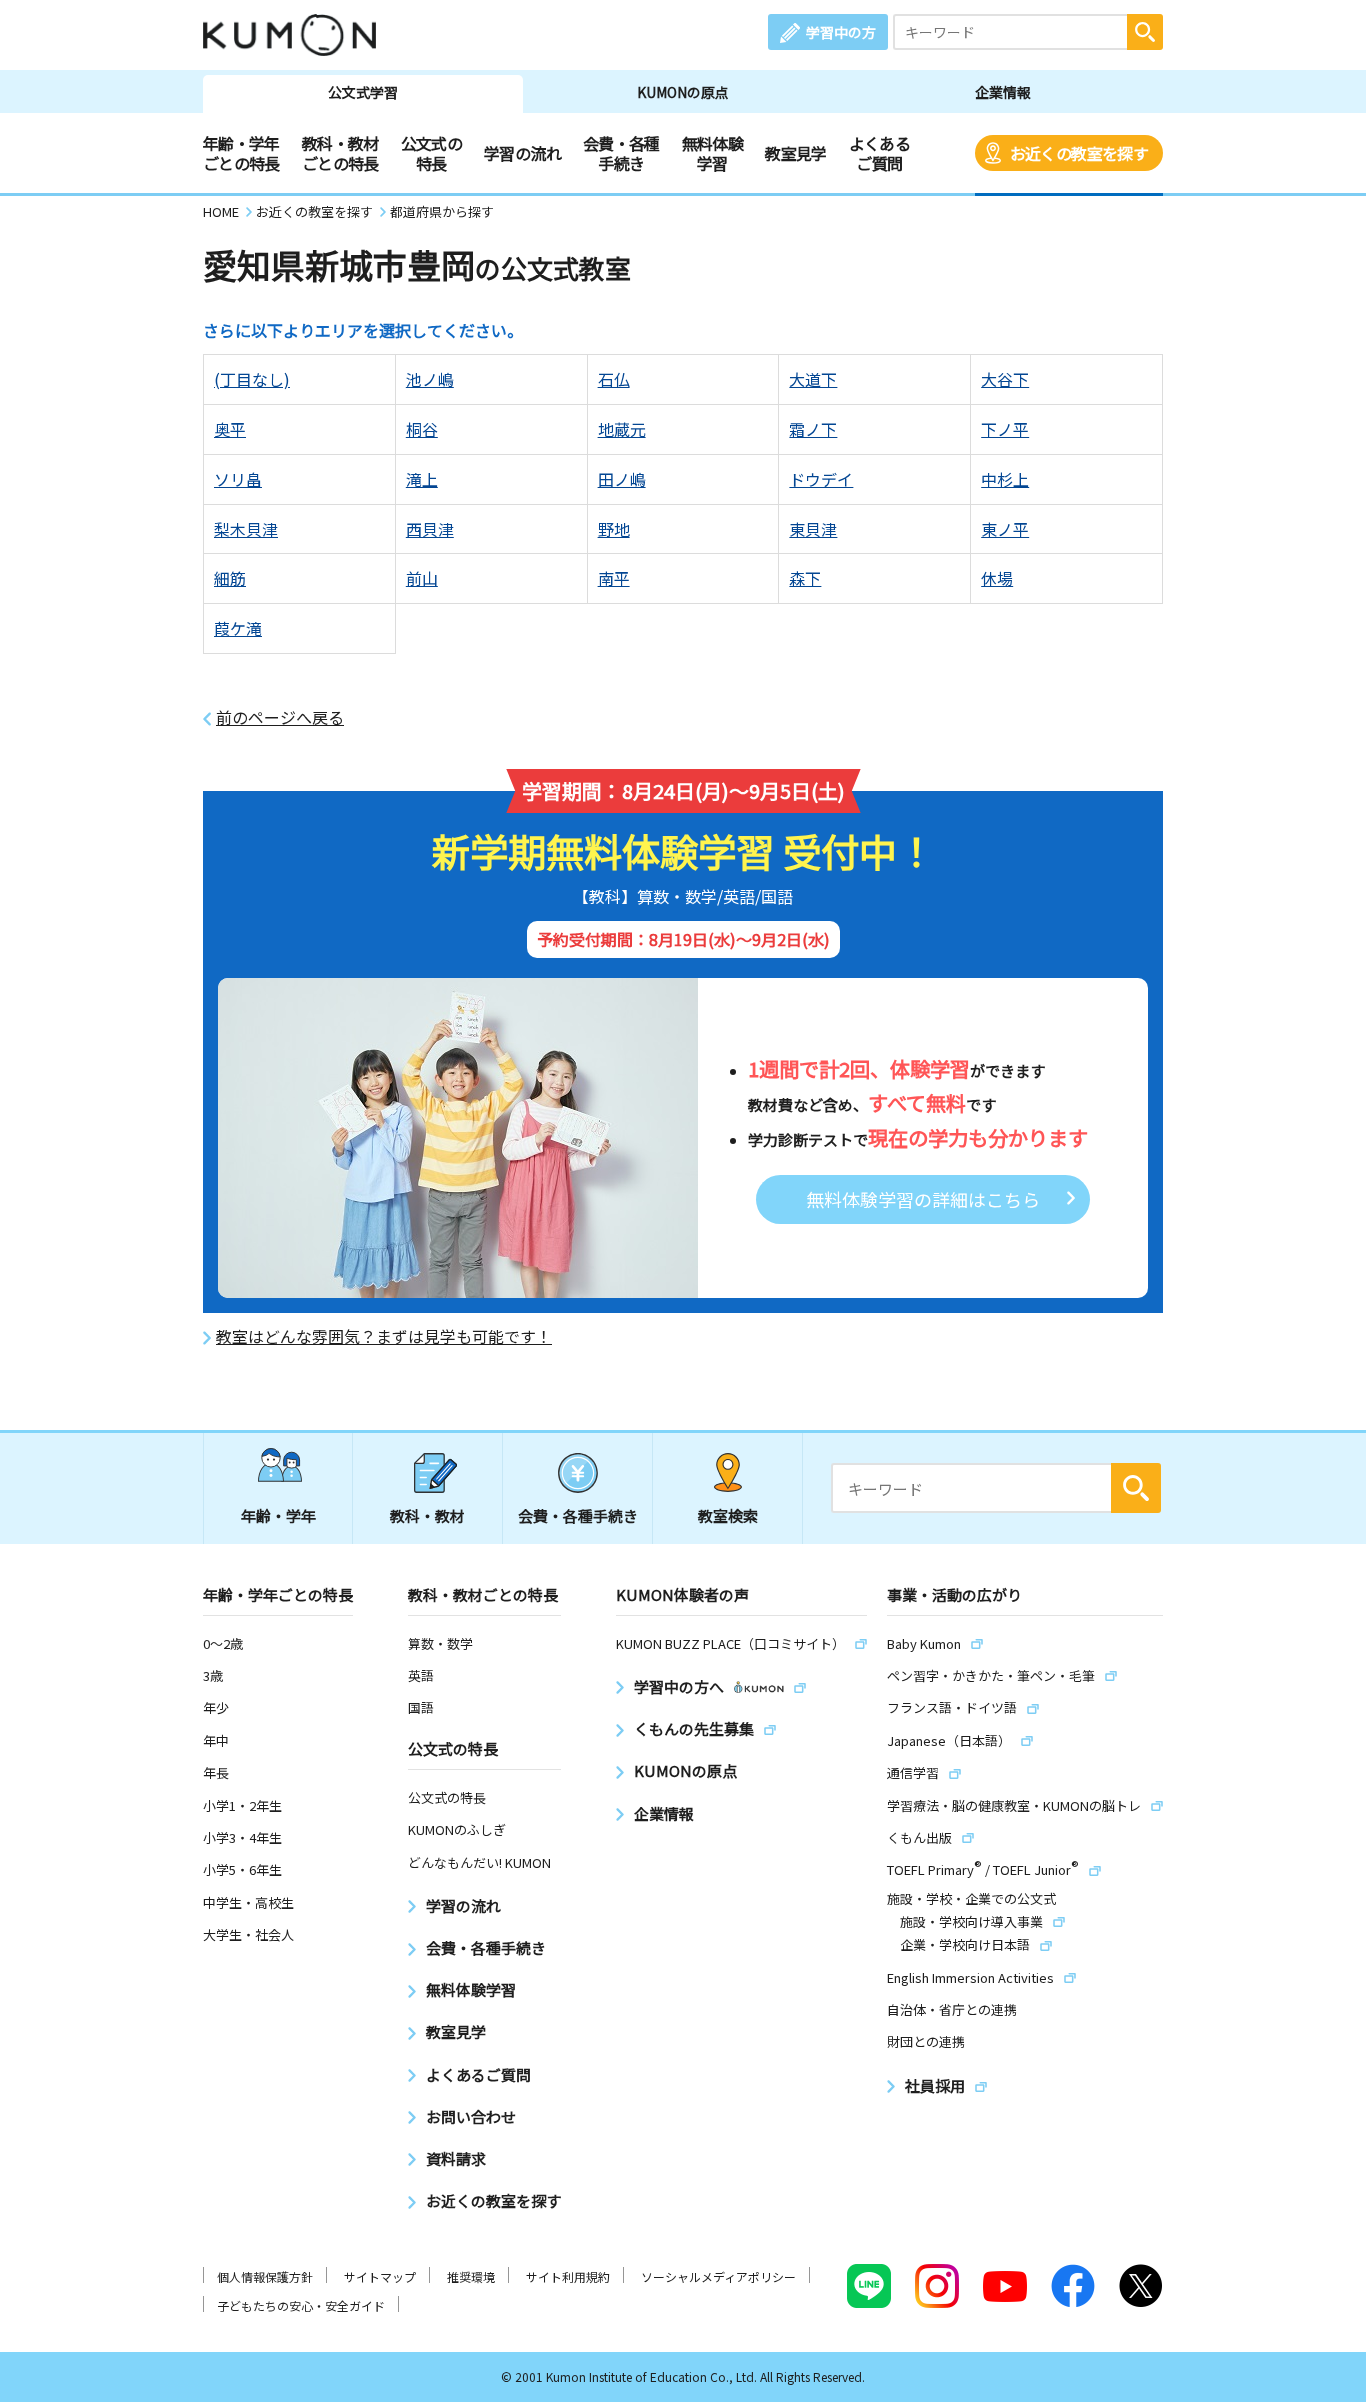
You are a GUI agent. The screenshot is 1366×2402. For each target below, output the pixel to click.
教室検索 (728, 1515)
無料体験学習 (712, 153)
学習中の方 (841, 32)
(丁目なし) (252, 379)
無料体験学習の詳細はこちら (923, 1199)
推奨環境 (471, 2276)
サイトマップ (380, 2276)
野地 (614, 529)
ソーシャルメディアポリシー (718, 2276)
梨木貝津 (246, 529)
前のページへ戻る (280, 717)
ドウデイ (821, 479)
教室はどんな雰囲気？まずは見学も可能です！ (384, 1336)
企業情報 (1003, 92)
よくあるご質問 (879, 153)
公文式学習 (363, 92)
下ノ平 (1005, 429)
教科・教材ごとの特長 (340, 153)
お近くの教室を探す (1079, 153)
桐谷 (422, 429)
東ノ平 (1005, 529)
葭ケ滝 (238, 628)
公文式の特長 (431, 153)
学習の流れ (522, 153)
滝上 (422, 479)
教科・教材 (427, 1515)
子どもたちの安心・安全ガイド (301, 2305)
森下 (805, 578)
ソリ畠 (238, 479)
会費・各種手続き (621, 153)
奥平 (230, 429)
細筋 (230, 578)
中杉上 (1005, 479)
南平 (614, 578)
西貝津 (430, 529)
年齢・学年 (278, 1515)
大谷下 (1005, 379)
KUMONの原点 (683, 92)
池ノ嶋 (430, 379)
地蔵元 (622, 429)
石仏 (614, 379)
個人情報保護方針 (265, 2276)
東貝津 (813, 529)
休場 (997, 578)
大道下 (813, 379)
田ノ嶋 (622, 479)
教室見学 (795, 153)
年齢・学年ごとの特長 (241, 153)
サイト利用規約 (568, 2276)
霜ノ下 (813, 429)
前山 (422, 578)
